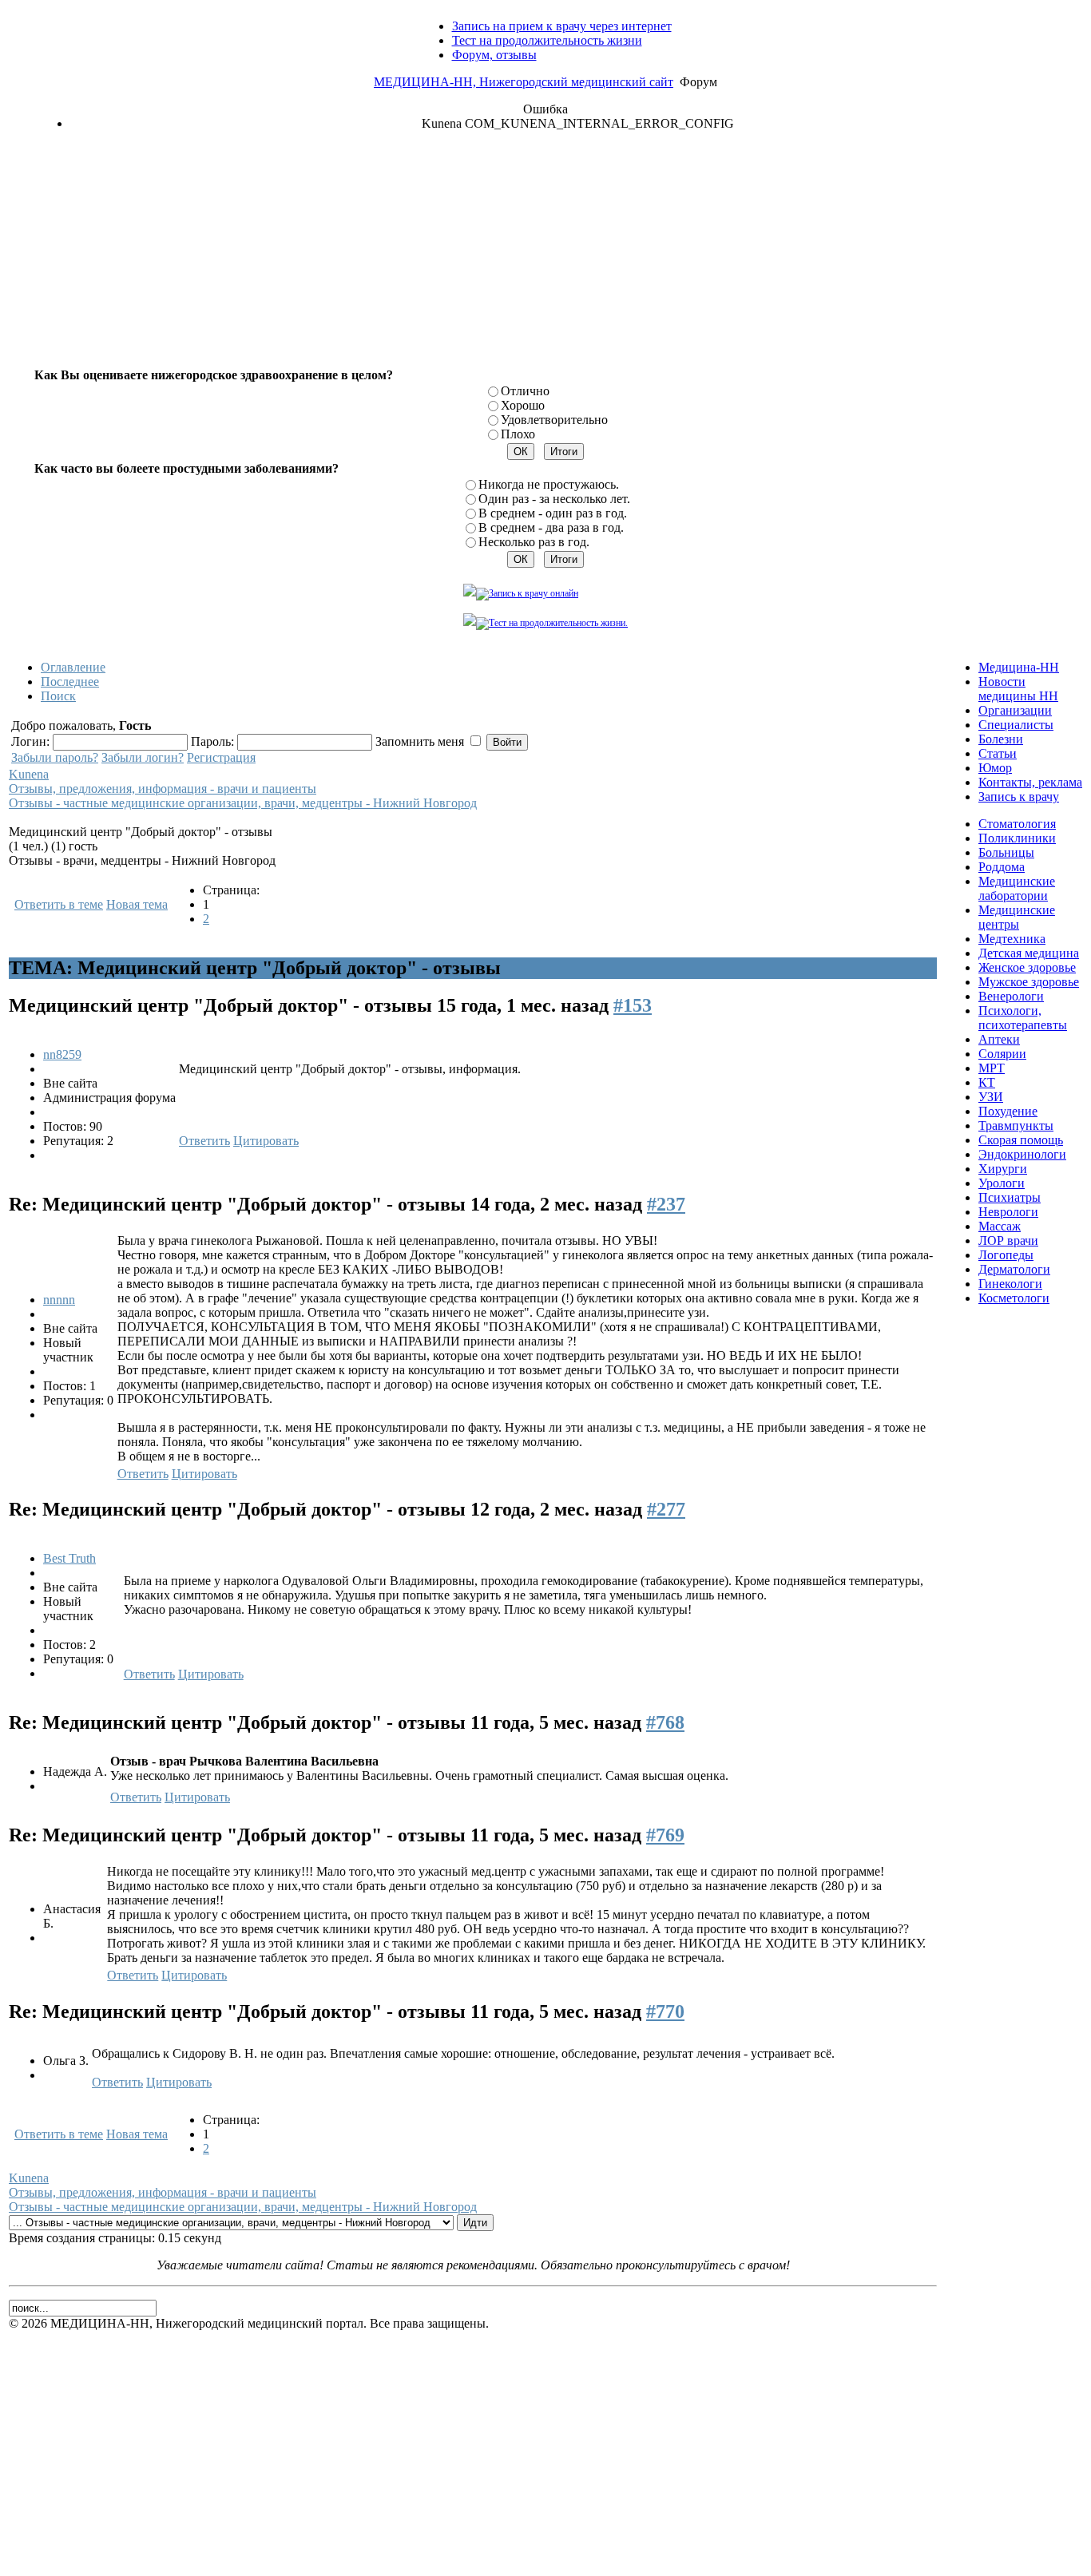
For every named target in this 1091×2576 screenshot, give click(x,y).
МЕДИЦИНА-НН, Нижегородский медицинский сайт (524, 82)
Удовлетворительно (554, 420)
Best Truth (69, 1558)
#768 (665, 1722)
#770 (665, 2011)
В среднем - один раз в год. (553, 513)
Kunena (29, 774)
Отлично (525, 391)
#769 (665, 1835)
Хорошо (523, 405)
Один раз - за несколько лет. (554, 499)
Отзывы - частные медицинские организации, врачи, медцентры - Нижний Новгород (243, 803)
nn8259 (62, 1054)
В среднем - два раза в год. (551, 527)
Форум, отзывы (494, 55)
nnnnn (59, 1300)
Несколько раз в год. (534, 542)
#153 (633, 1005)
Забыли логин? (143, 757)
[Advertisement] (545, 256)
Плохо (518, 434)
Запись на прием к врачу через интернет (562, 26)
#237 (666, 1204)
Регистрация (221, 757)
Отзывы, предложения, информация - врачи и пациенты (163, 789)
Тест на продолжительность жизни (547, 40)
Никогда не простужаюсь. (549, 484)
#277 (666, 1509)
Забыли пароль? (55, 757)
